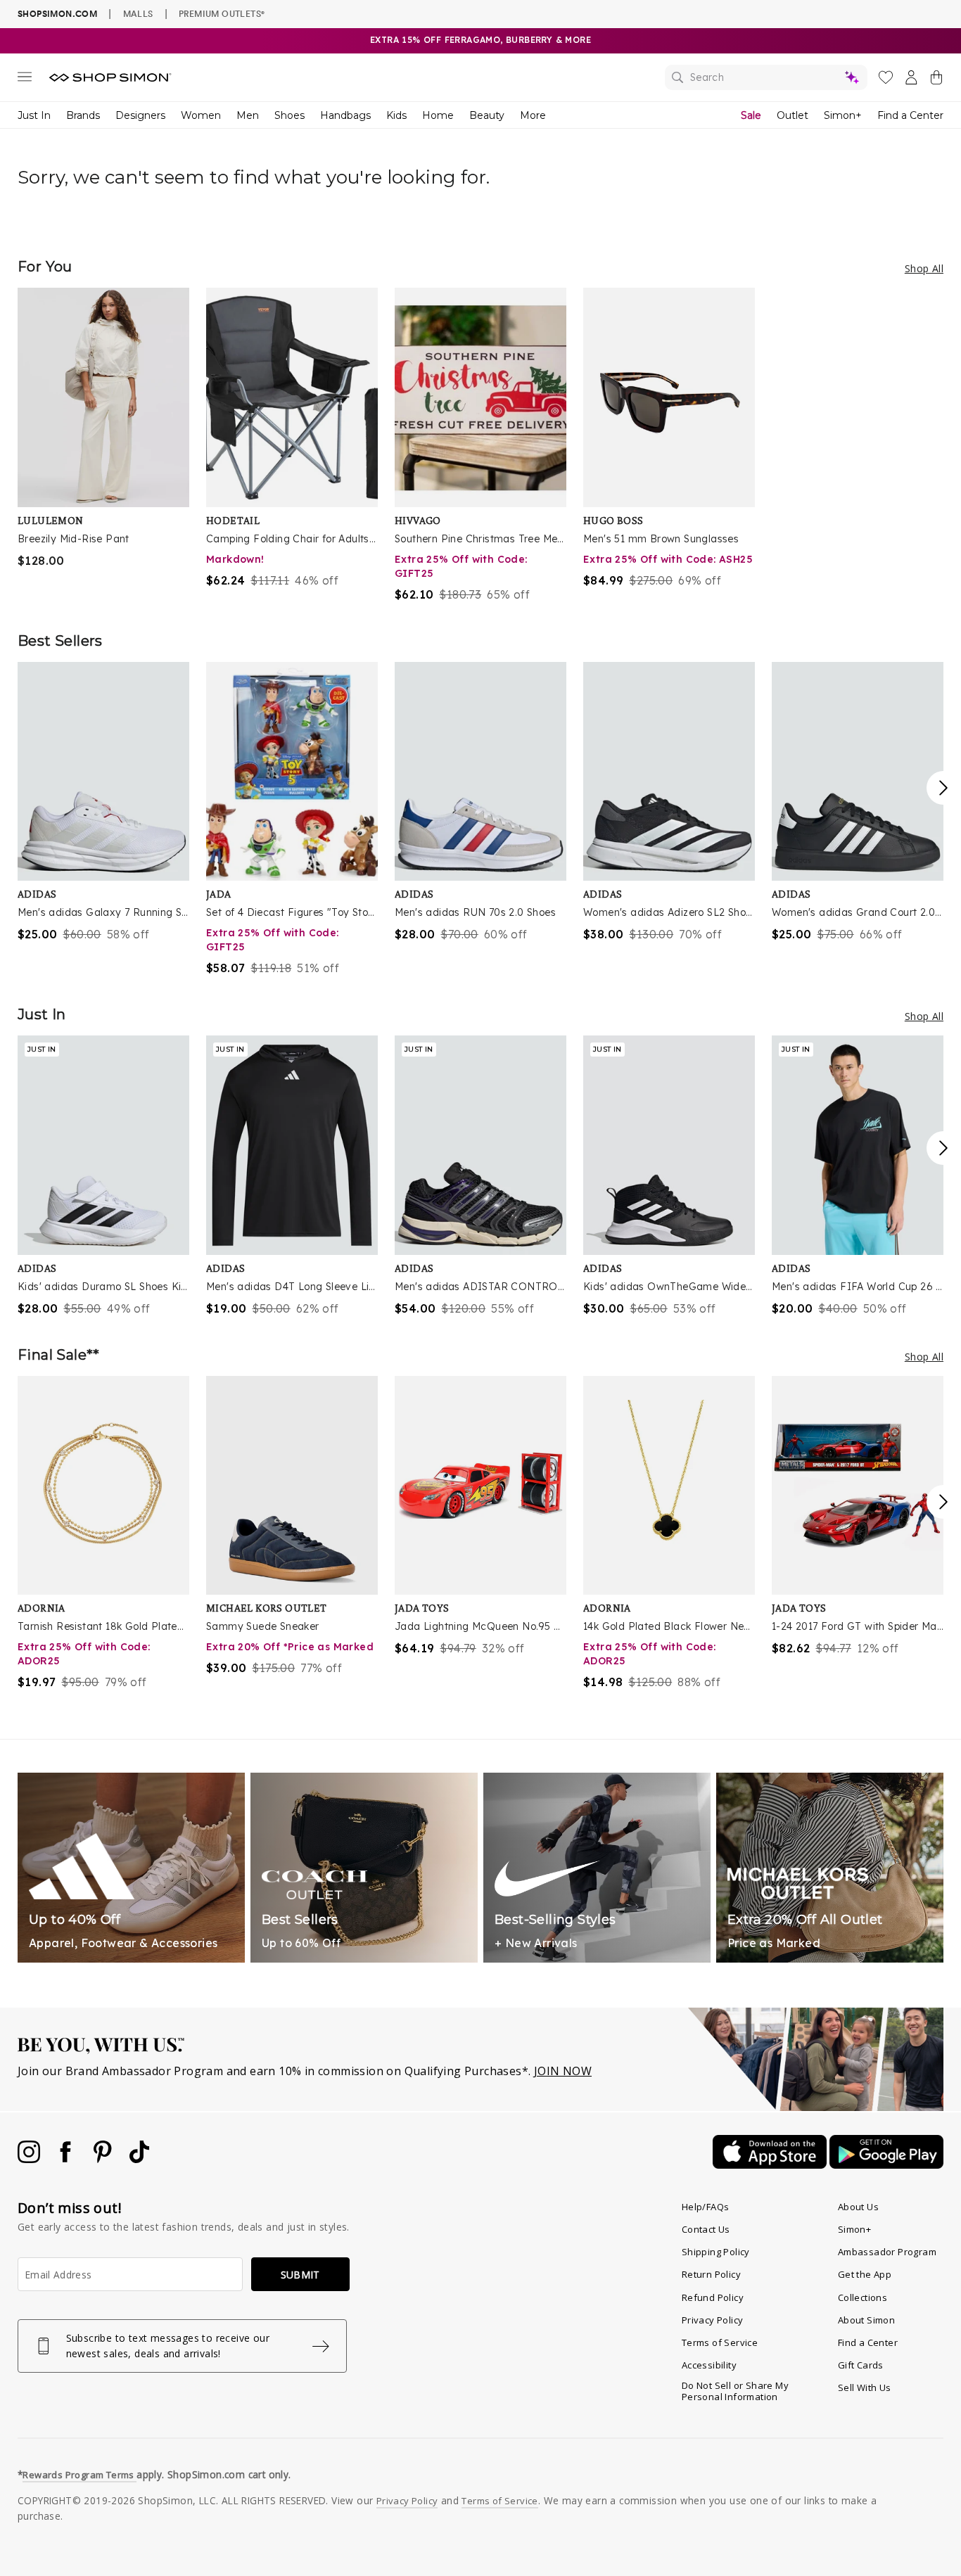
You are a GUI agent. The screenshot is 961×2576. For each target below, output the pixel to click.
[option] (103, 428)
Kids (396, 115)
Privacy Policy (713, 2320)
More (533, 115)
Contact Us (706, 2229)
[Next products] (943, 788)
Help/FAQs (706, 2207)
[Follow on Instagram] (30, 2159)
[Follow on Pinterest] (104, 2159)
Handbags (345, 115)
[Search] (766, 77)
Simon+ (843, 115)
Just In (34, 115)
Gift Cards (861, 2365)
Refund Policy (713, 2297)
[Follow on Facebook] (67, 2159)
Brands (83, 115)
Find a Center (910, 115)
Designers (140, 115)
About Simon (866, 2320)
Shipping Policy (716, 2252)
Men (248, 115)
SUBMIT (300, 2275)
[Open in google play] (886, 2164)
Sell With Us (865, 2387)
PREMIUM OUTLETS (222, 13)
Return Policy (711, 2274)
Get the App (865, 2274)
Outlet (793, 115)
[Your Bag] (936, 80)
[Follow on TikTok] (139, 2159)
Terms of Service (720, 2342)
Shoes (289, 115)
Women (201, 115)
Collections (863, 2297)
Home (438, 115)
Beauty (487, 115)
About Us (858, 2207)
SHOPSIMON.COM (57, 14)
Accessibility (709, 2365)
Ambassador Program (887, 2252)
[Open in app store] (771, 2164)
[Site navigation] (25, 79)
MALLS (138, 13)
